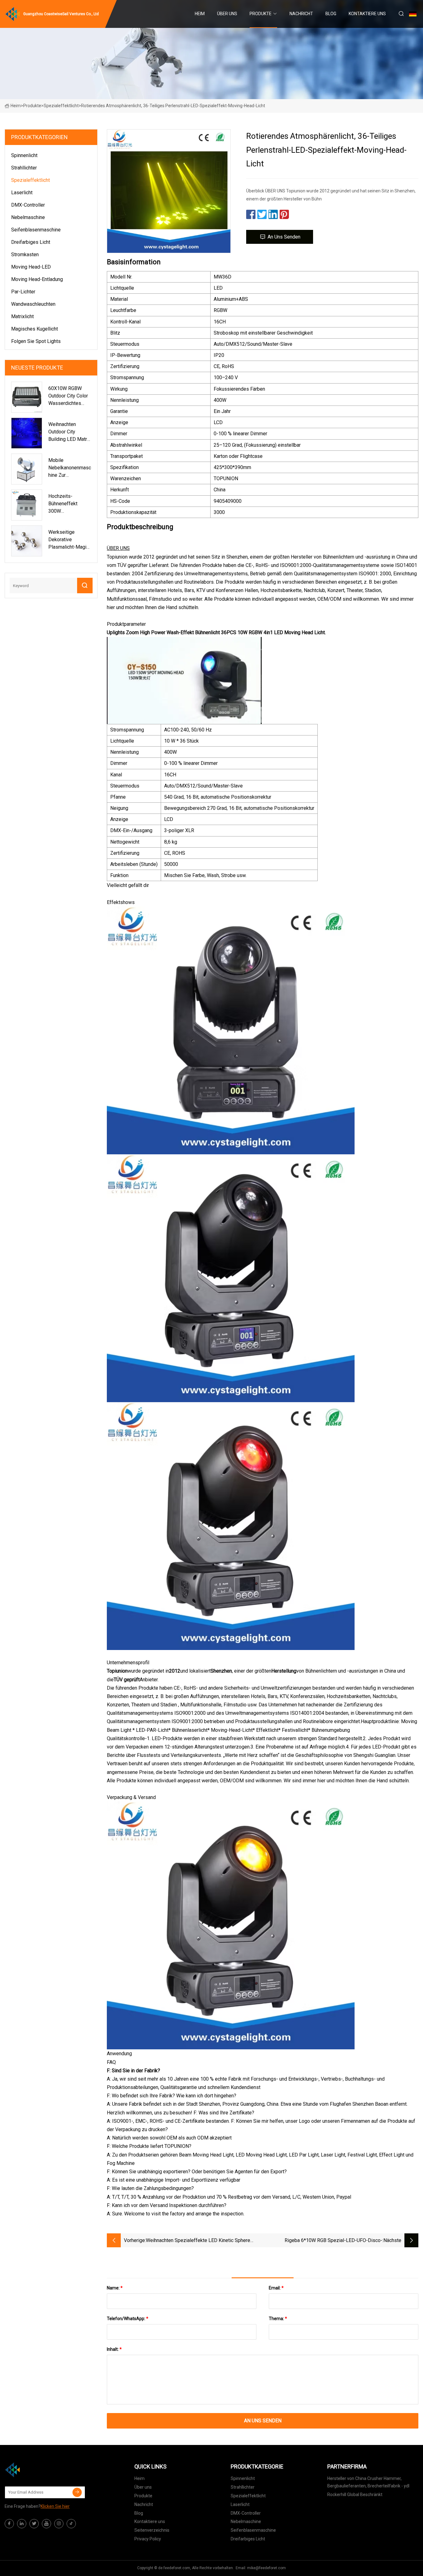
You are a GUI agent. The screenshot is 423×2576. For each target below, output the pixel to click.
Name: (115, 2288)
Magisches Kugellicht (35, 329)
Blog (331, 14)
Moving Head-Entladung (37, 279)
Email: (276, 2288)
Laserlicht (22, 193)
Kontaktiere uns (367, 14)
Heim (200, 14)
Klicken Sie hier (55, 2506)
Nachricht (301, 14)
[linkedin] (22, 2524)
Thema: (278, 2319)
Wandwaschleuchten (33, 304)
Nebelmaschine (28, 217)
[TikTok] (71, 2524)
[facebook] (9, 2524)
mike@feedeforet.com (266, 2568)
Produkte (261, 14)
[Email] (77, 2492)
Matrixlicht (22, 316)
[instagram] (59, 2524)
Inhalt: (114, 2349)
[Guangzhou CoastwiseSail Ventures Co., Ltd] (36, 2470)
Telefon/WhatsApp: (128, 2319)
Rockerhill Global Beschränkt (355, 2495)
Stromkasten (25, 255)
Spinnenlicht (24, 155)
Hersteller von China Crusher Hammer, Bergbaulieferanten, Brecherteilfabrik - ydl (368, 2482)
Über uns (227, 14)
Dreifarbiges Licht (31, 242)
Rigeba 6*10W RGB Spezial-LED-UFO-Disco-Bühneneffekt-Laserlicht (334, 2241)
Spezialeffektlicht (61, 106)
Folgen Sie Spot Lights (36, 341)
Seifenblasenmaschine (36, 230)
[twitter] (34, 2524)
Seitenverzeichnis (152, 2530)
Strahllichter (24, 168)
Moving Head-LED (31, 267)
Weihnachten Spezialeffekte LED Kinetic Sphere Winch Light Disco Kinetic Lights (198, 2241)
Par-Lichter (23, 292)
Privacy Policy (148, 2539)
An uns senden (284, 237)
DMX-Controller (28, 205)
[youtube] (46, 2524)
